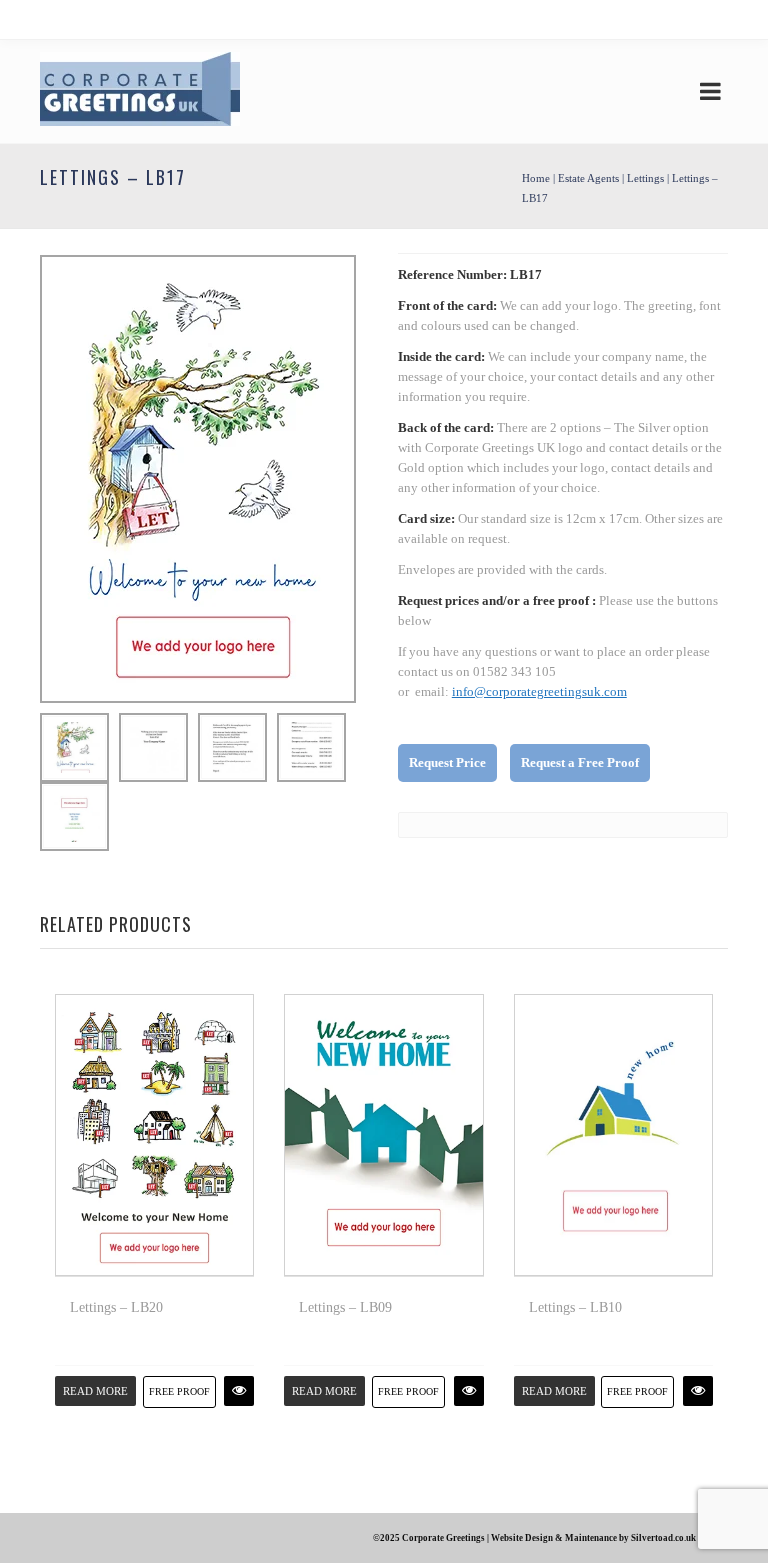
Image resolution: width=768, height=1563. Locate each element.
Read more (95, 1391)
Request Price (447, 762)
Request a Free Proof (580, 762)
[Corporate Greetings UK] (140, 91)
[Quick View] (239, 1391)
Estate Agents (588, 178)
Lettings (645, 178)
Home (536, 178)
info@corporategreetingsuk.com (539, 691)
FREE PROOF (179, 1391)
